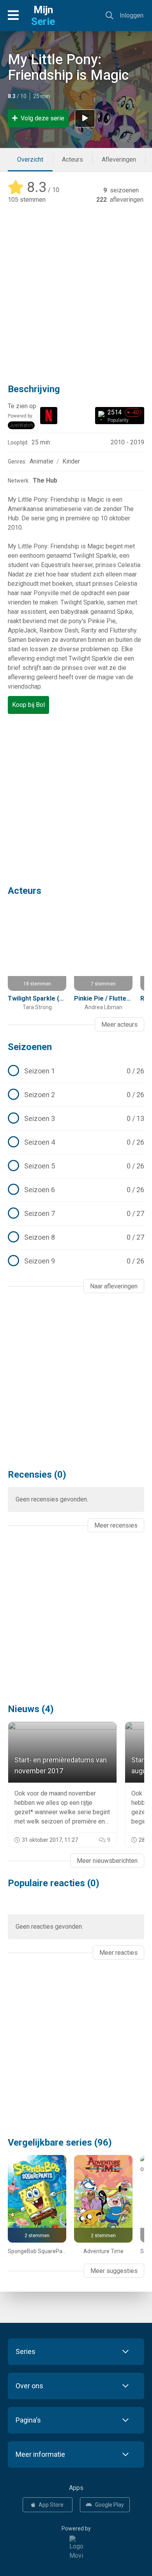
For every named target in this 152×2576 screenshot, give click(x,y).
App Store (51, 2505)
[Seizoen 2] (76, 1095)
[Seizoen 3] (76, 1119)
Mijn (43, 16)
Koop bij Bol (28, 705)
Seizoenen (30, 1047)
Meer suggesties (114, 2271)
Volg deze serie (42, 118)
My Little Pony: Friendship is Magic (68, 67)
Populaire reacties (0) (54, 1883)
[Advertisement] (76, 288)
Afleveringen (119, 159)
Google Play (110, 2505)
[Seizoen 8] (76, 1237)
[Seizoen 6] (76, 1190)
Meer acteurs (119, 1025)
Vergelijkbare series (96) (60, 2143)
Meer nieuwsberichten (107, 1861)
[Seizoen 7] (76, 1214)
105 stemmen (27, 200)
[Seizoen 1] (76, 1071)
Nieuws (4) (31, 1709)
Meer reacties (118, 1953)
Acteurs (72, 159)
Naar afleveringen (114, 1286)
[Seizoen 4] (76, 1142)
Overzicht (30, 159)
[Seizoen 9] (76, 1261)
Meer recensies (116, 1525)
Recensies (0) (37, 1475)
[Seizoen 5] (76, 1166)
